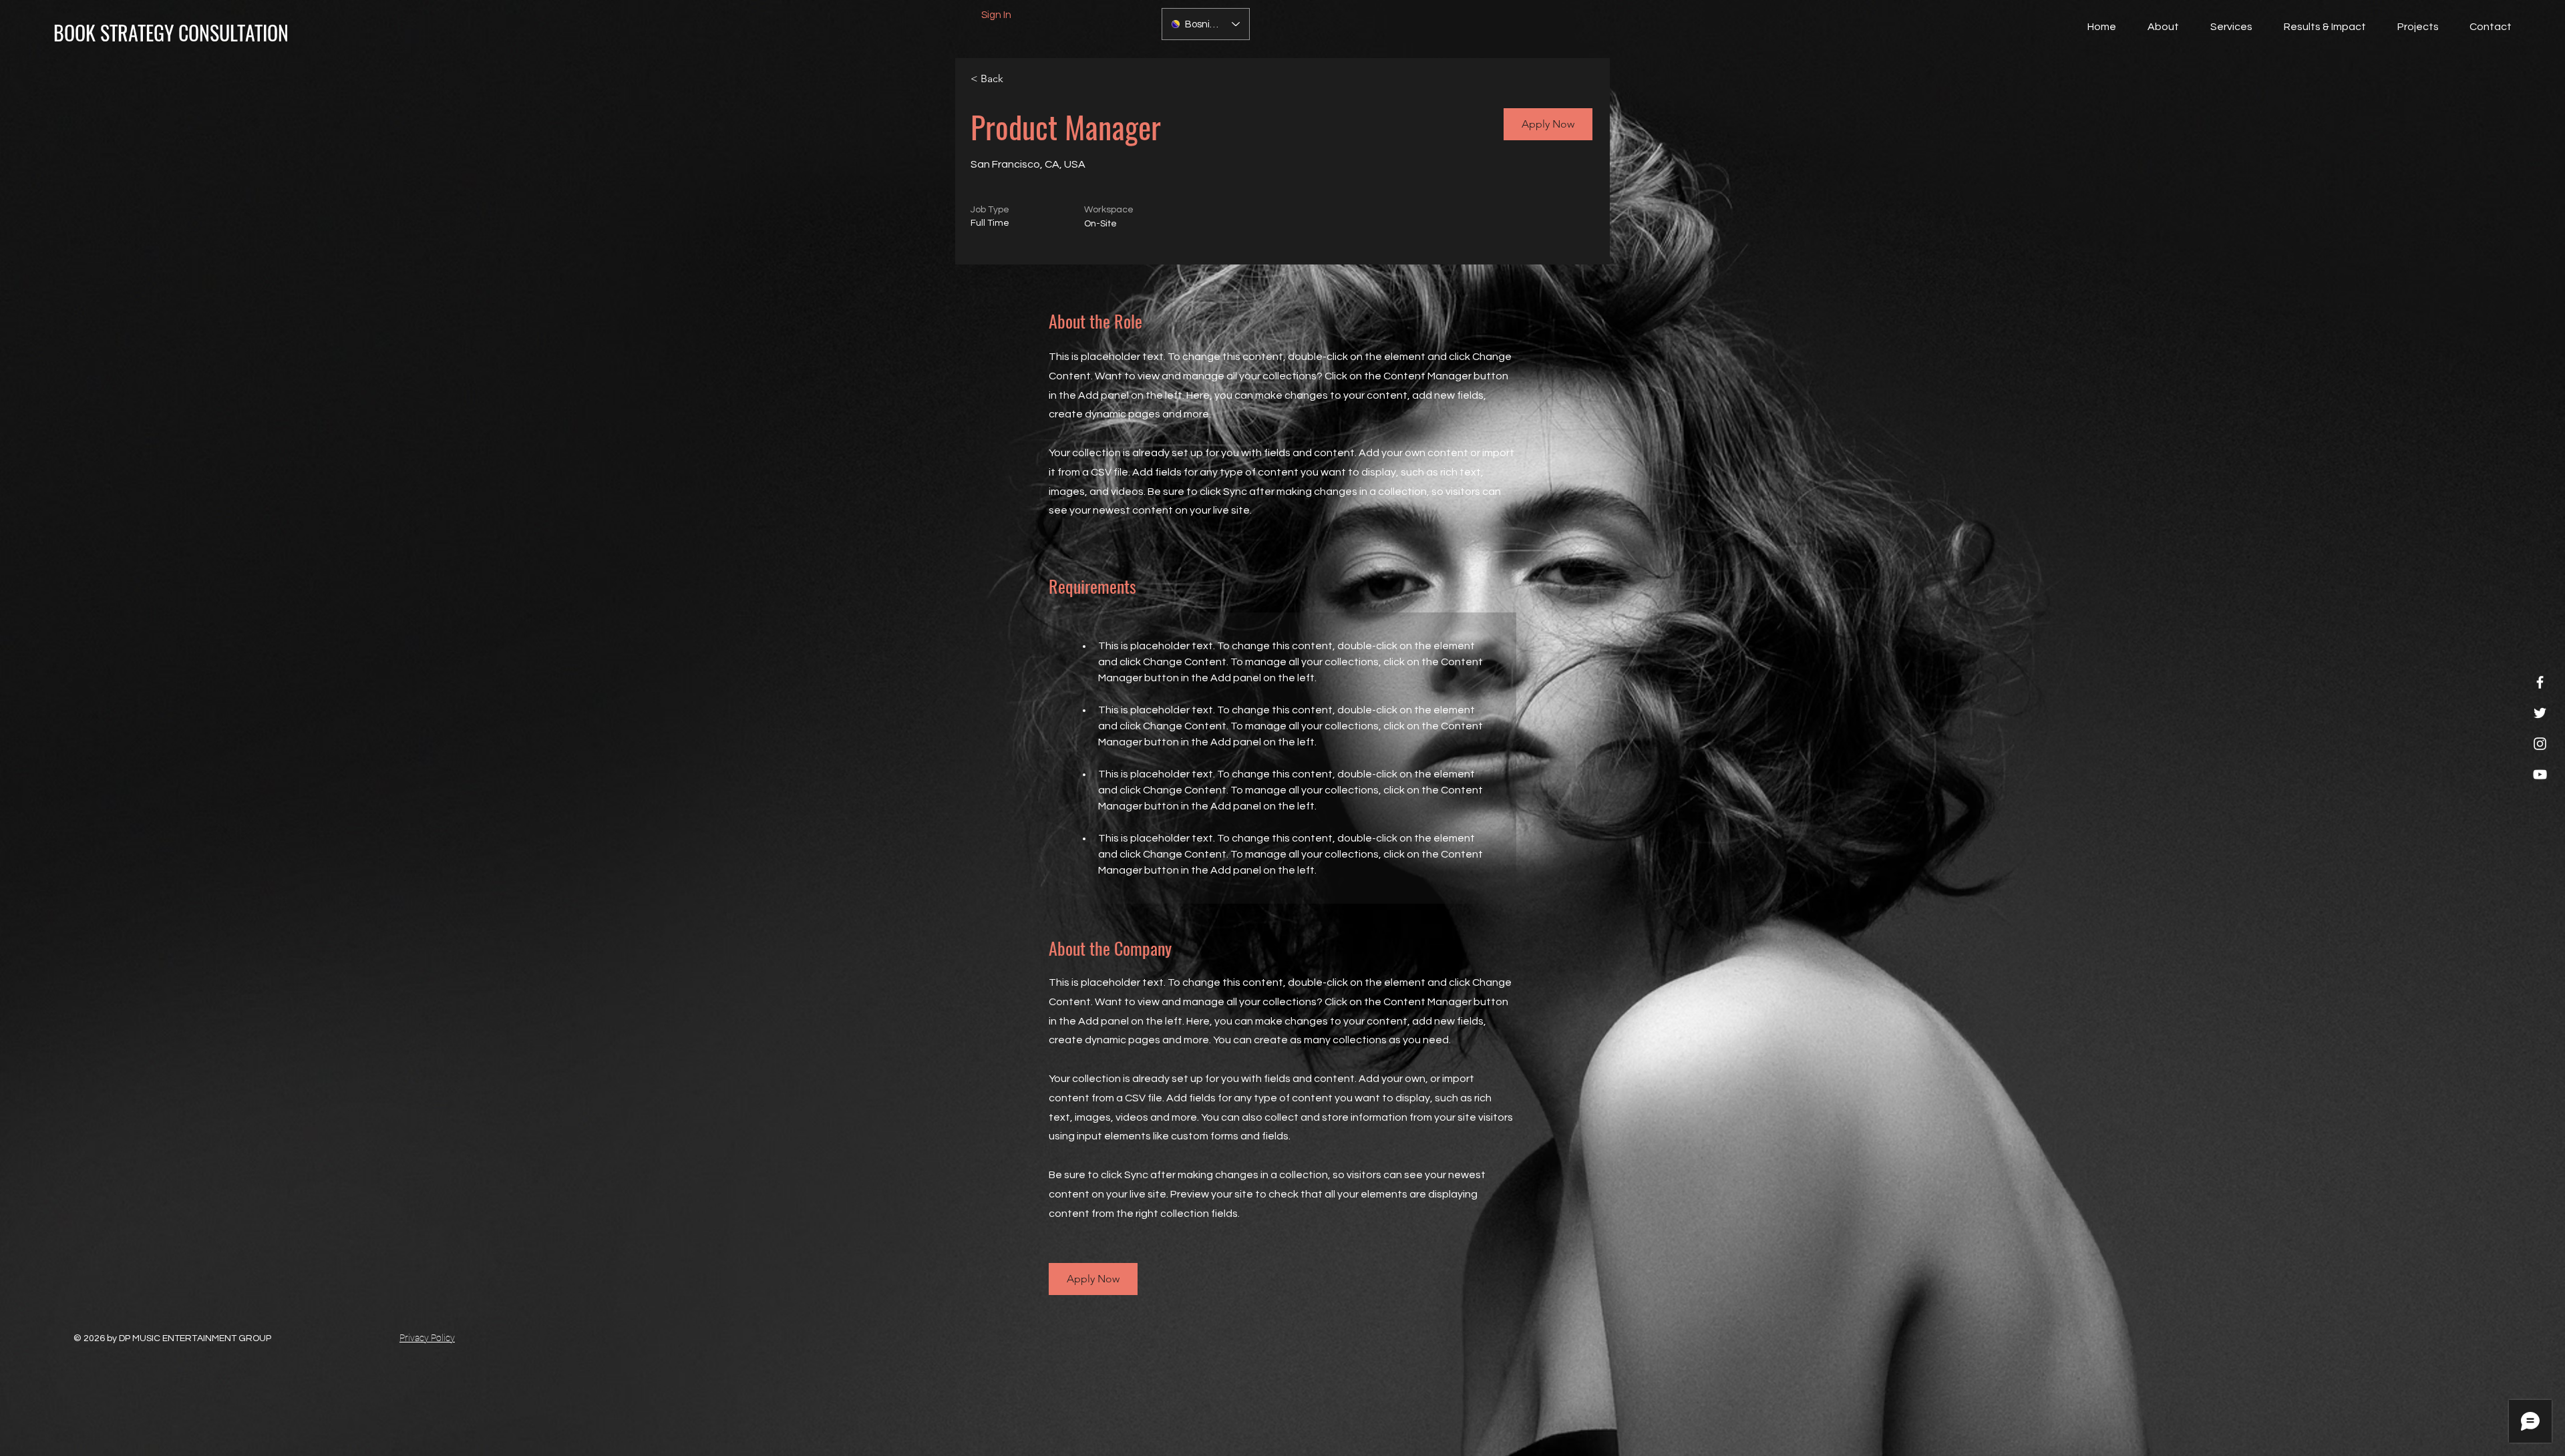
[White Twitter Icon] (2540, 713)
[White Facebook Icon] (2540, 682)
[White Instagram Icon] (2540, 744)
